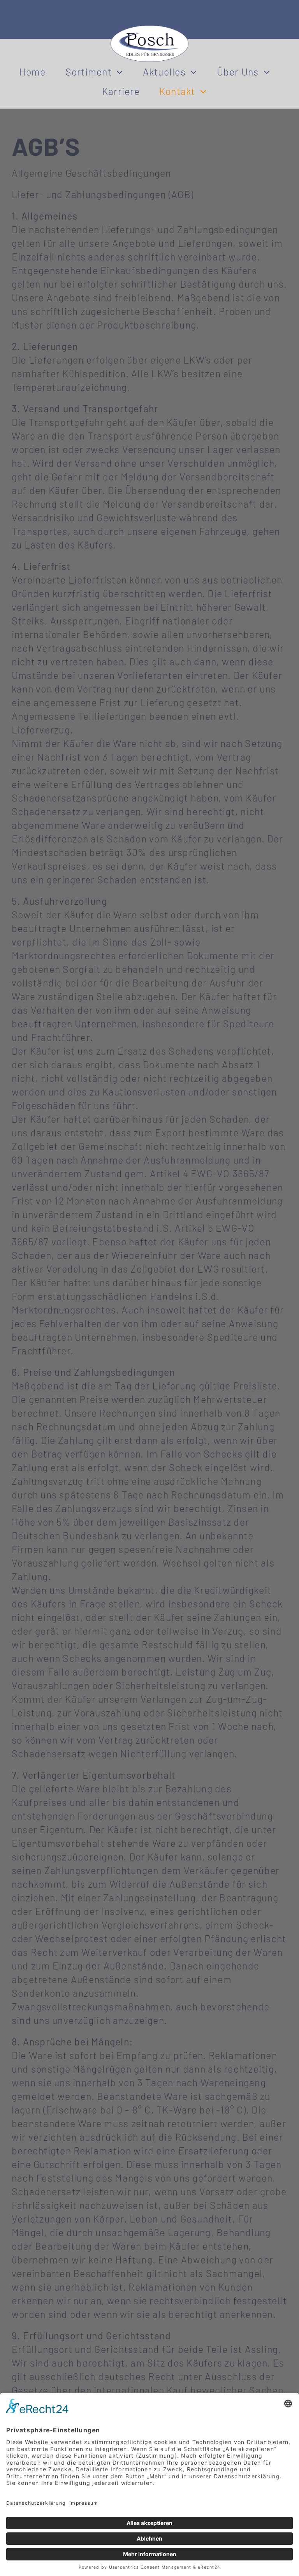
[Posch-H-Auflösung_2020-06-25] (149, 30)
